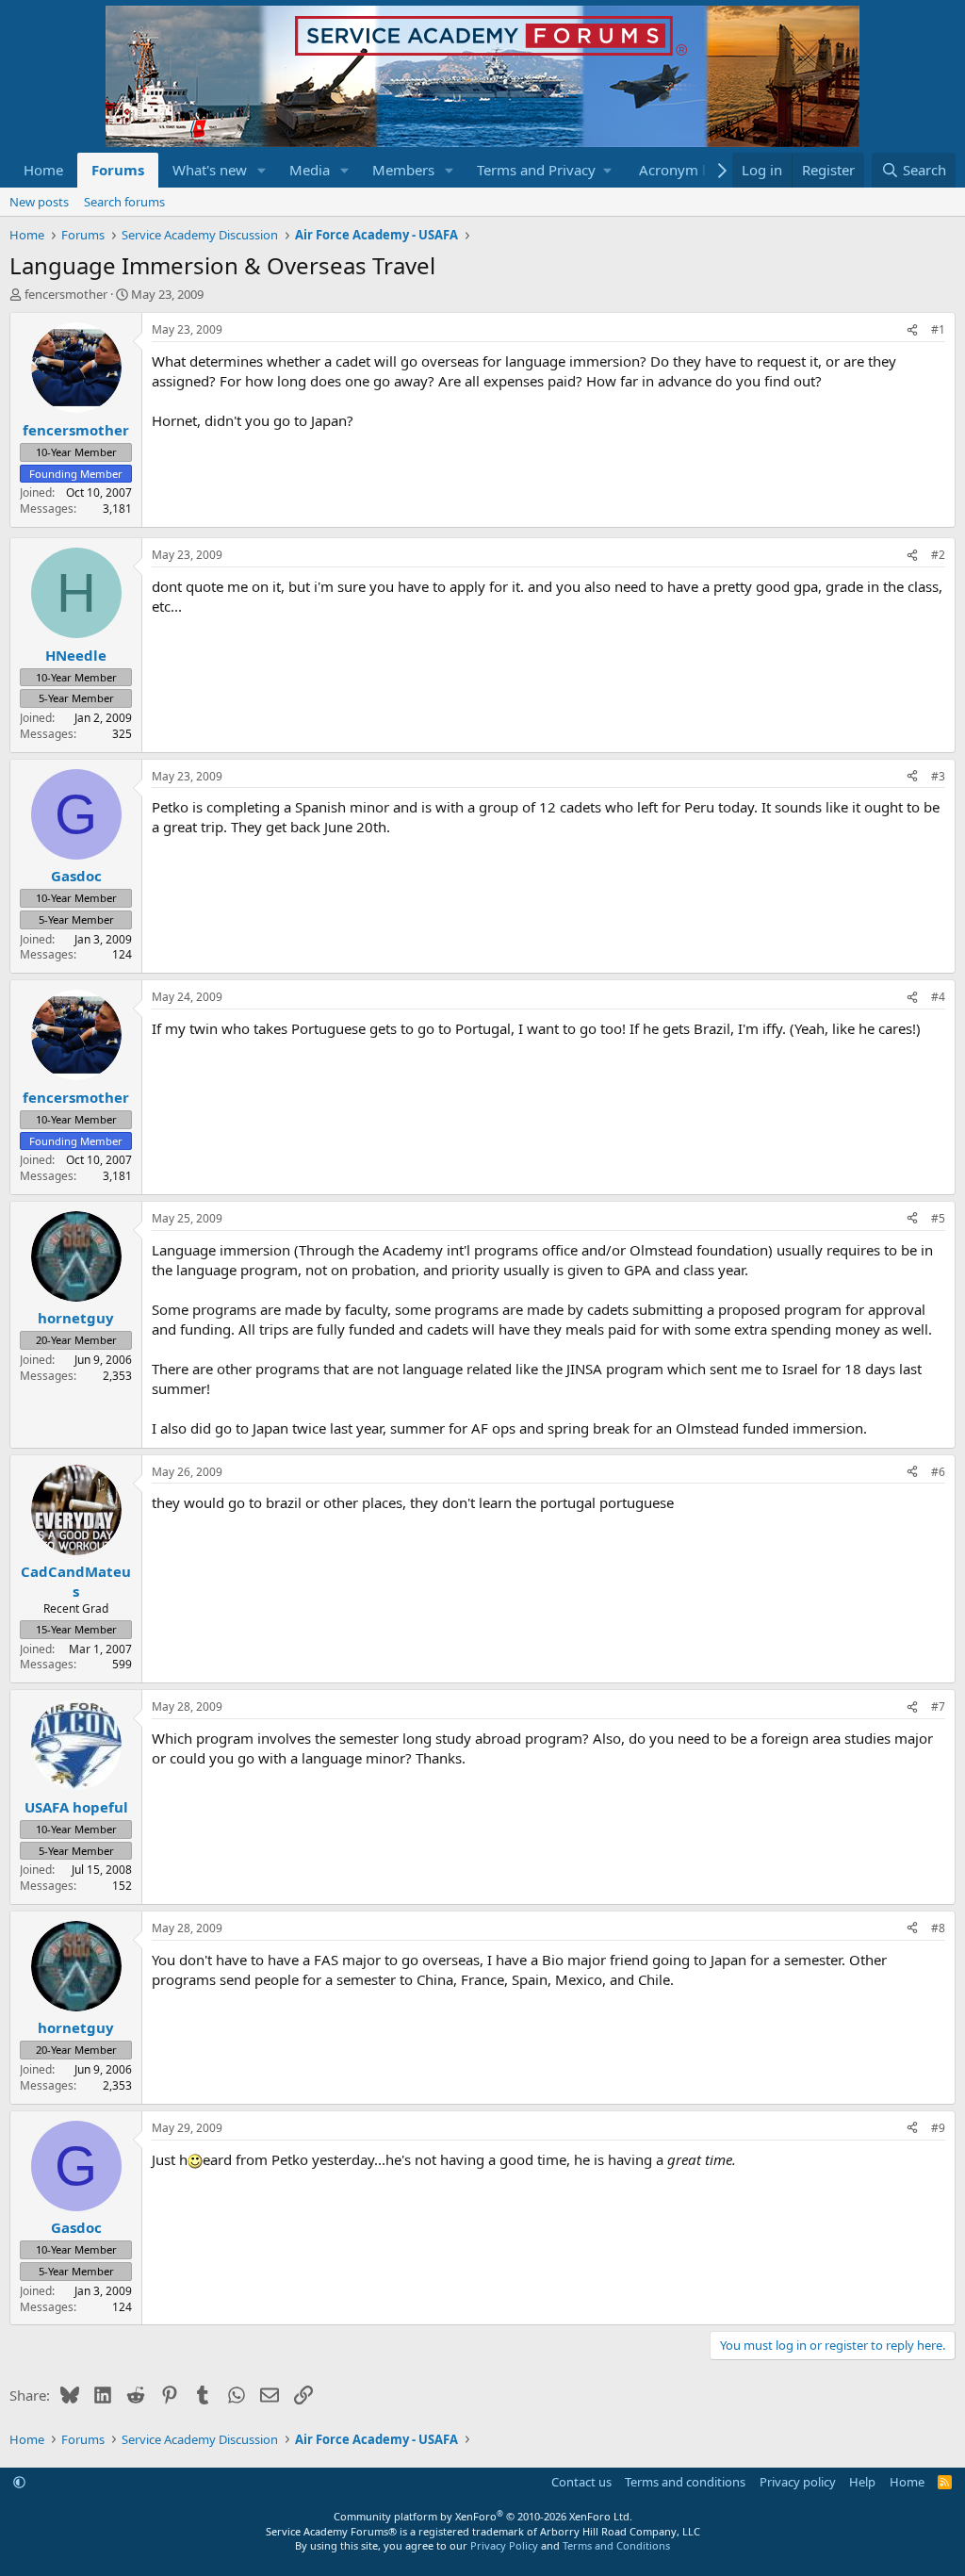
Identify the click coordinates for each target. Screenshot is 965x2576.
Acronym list (680, 170)
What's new (210, 170)
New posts (39, 202)
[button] (262, 170)
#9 (938, 2128)
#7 (938, 1706)
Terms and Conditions (616, 2545)
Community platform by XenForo (483, 2516)
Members (403, 170)
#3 (938, 776)
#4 (938, 997)
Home (43, 170)
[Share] (912, 330)
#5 (938, 1218)
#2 (938, 555)
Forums (118, 170)
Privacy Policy (504, 2545)
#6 (938, 1472)
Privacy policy (798, 2482)
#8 (938, 1928)
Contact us (581, 2482)
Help (862, 2482)
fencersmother (66, 294)
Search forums (124, 202)
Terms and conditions (685, 2482)
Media (310, 170)
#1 (938, 329)
